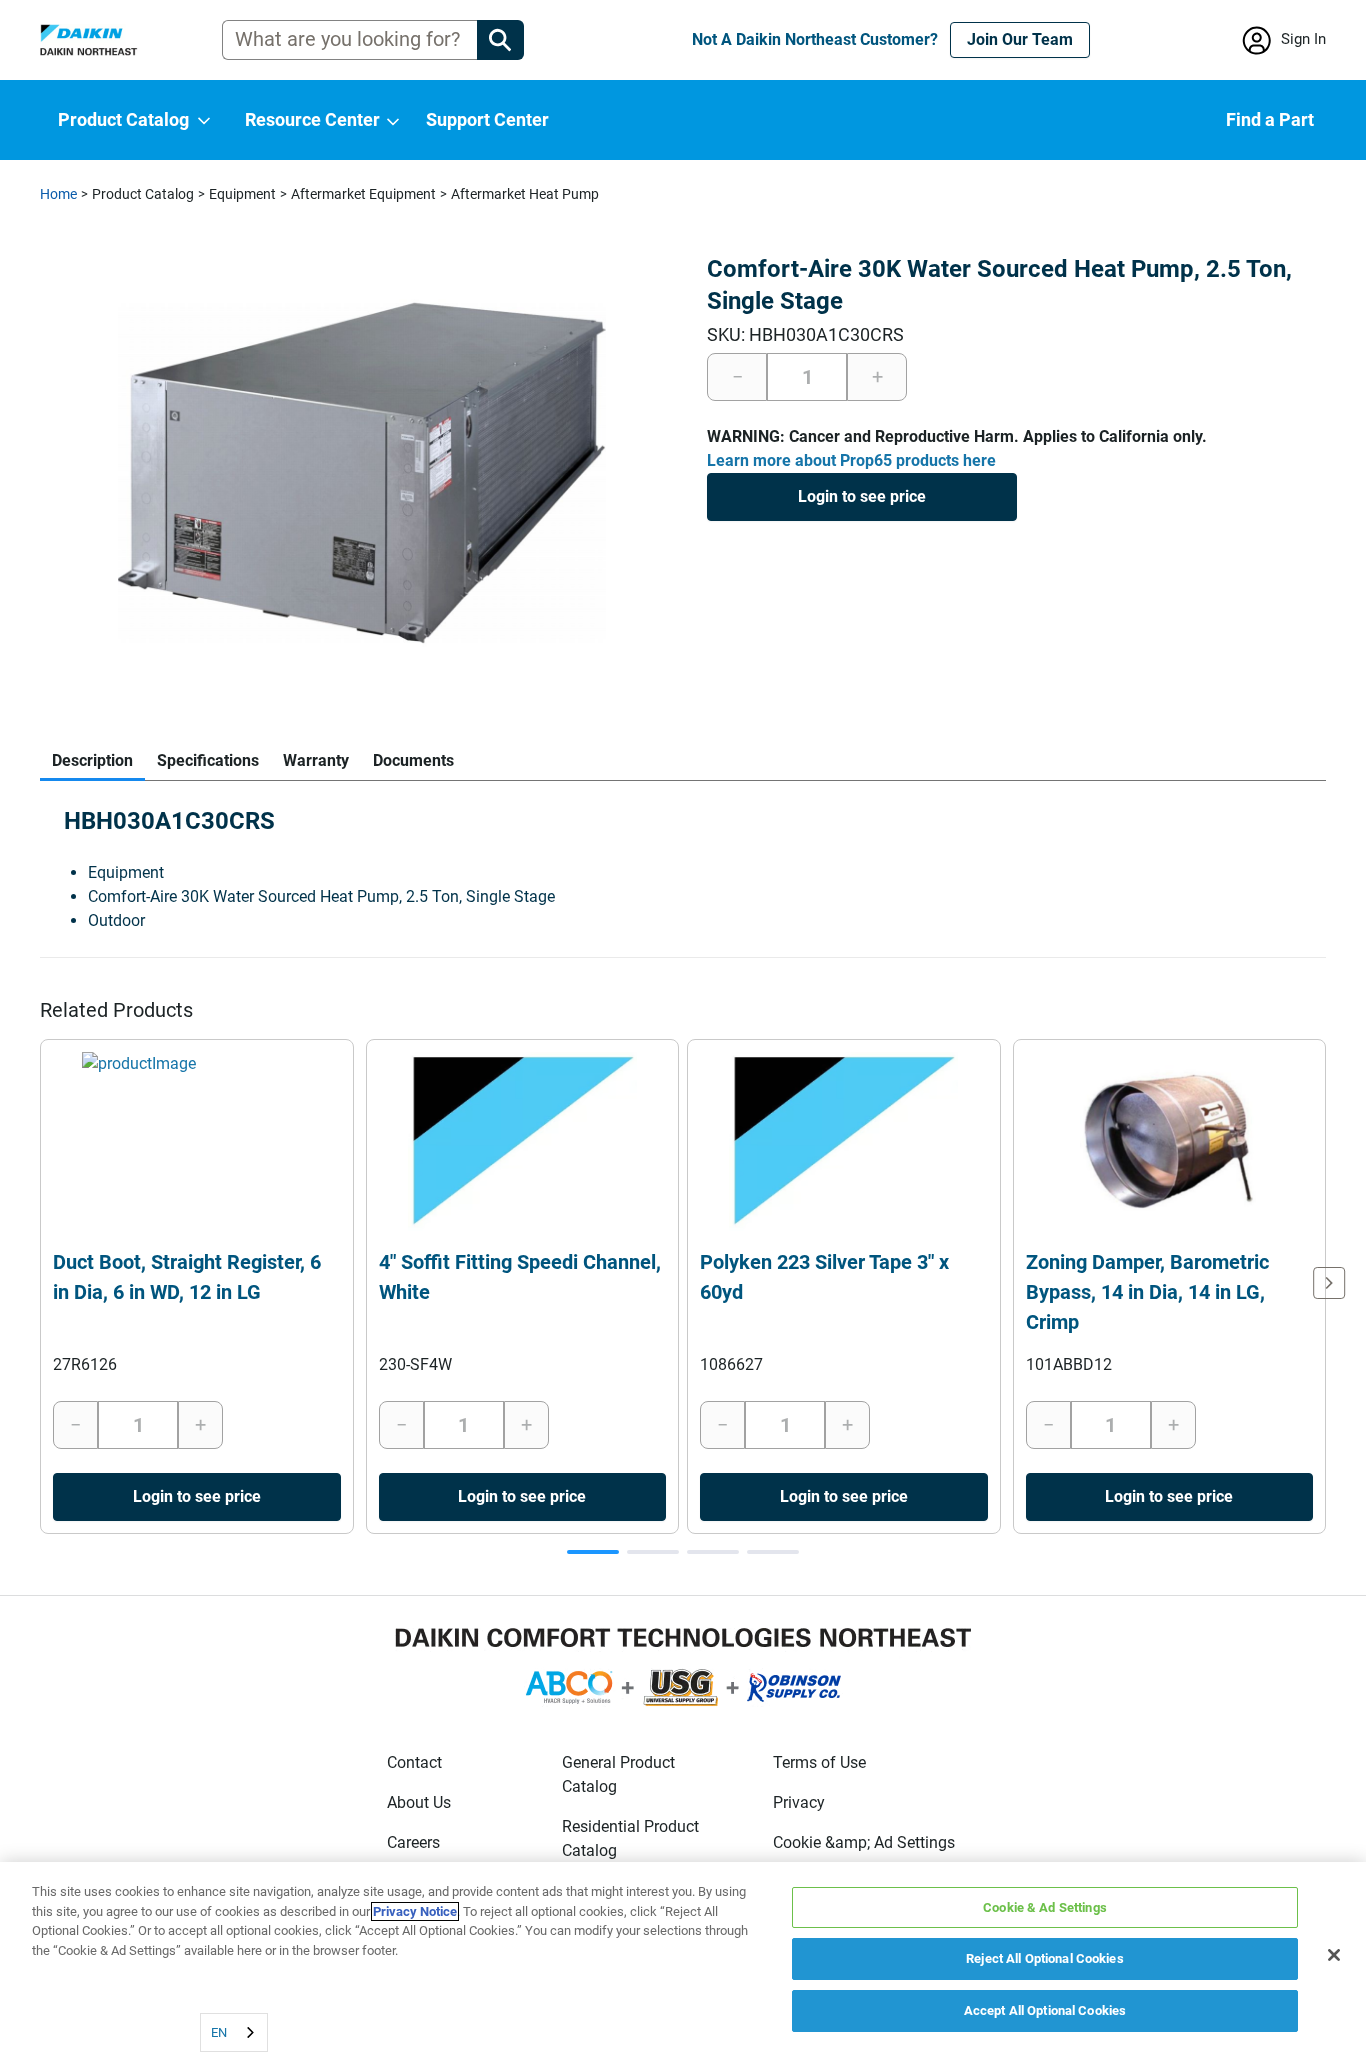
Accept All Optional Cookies (1045, 2010)
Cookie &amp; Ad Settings (864, 1842)
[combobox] (234, 2032)
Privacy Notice (415, 1911)
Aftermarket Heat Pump (525, 194)
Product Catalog (143, 194)
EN (219, 2032)
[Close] (1334, 1955)
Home (58, 194)
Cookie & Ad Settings (1045, 1907)
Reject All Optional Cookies (1045, 1959)
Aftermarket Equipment (363, 194)
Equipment (242, 194)
